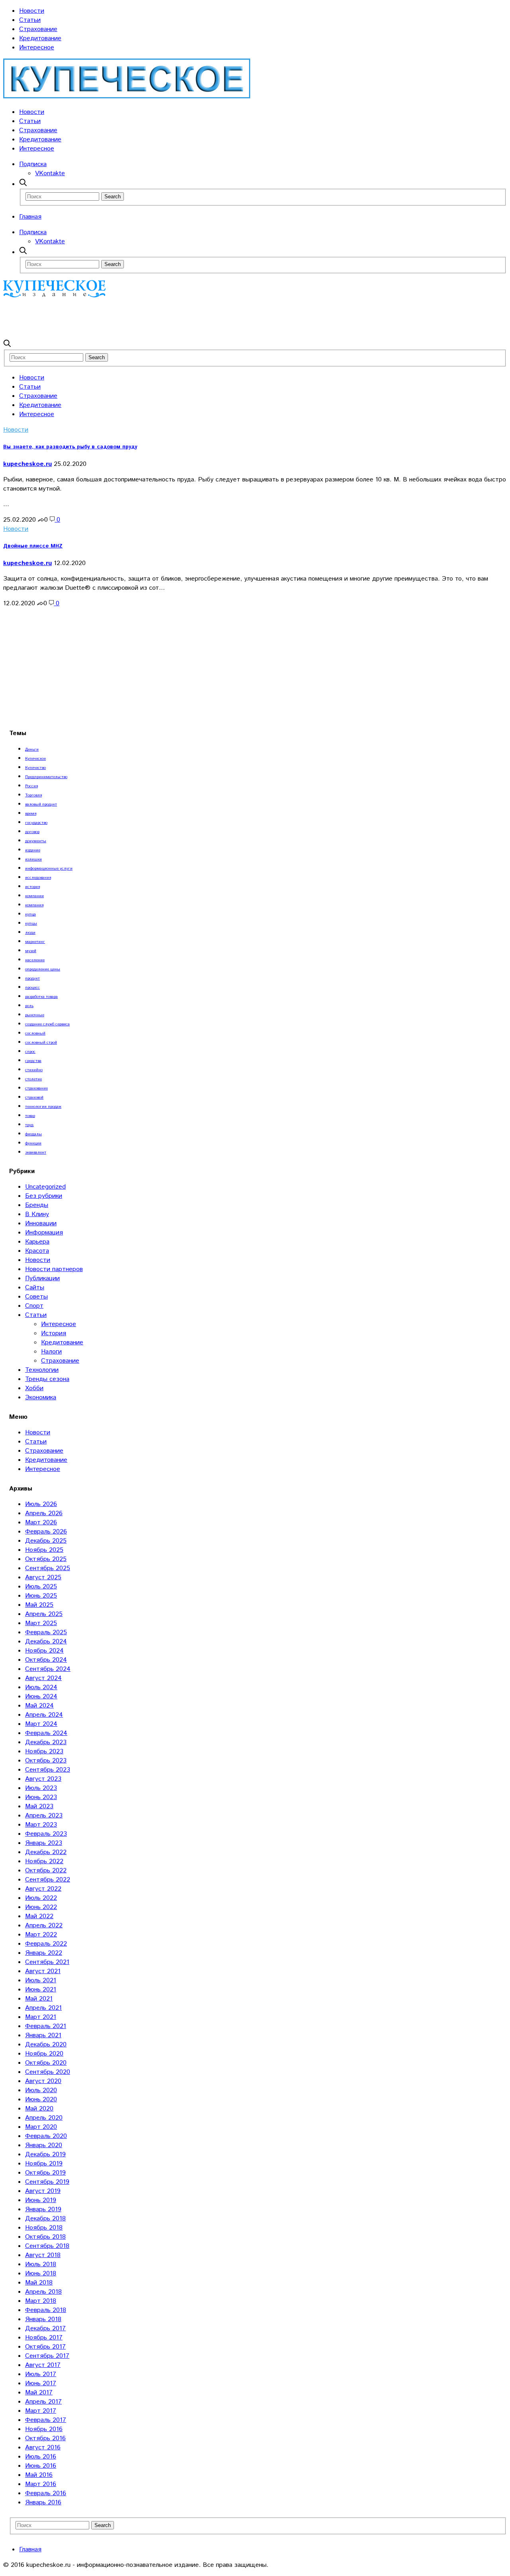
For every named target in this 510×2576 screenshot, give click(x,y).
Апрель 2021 (43, 2008)
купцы (31, 923)
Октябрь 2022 (46, 1871)
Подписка (33, 164)
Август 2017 (43, 2365)
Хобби (34, 1388)
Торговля (33, 795)
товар (30, 1116)
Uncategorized (45, 1187)
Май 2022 (39, 1916)
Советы (36, 1297)
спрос (30, 1052)
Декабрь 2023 (46, 1742)
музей (31, 951)
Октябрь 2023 (46, 1761)
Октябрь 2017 (45, 2347)
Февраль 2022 (46, 1944)
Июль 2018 (41, 2264)
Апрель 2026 (44, 1513)
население (35, 960)
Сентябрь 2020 (48, 2072)
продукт (32, 978)
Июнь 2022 (41, 1907)
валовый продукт (41, 804)
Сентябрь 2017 (47, 2356)
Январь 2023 (44, 1843)
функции (33, 1143)
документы (36, 841)
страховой (34, 1097)
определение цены (43, 969)
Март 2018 (41, 2301)
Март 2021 (41, 2017)
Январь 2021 (43, 2035)
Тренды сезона (47, 1379)
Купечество (35, 768)
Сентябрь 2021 (47, 1962)
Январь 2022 (44, 1953)
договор (32, 832)
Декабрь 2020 (46, 2045)
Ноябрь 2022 (44, 1861)
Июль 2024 (41, 1687)
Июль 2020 (41, 2090)
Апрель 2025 (44, 1614)
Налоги (51, 1352)
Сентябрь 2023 (48, 1770)
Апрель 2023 (44, 1816)
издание (33, 850)
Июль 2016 (41, 2457)
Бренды (37, 1205)
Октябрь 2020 (46, 2063)
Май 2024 (39, 1706)
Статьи (30, 20)
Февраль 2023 (46, 1834)
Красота (37, 1251)
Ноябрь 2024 (44, 1651)
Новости (32, 11)
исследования (38, 878)
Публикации (42, 1278)
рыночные (35, 1015)
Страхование (38, 29)
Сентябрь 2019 (47, 2182)
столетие (33, 1079)
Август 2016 (43, 2448)
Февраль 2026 (46, 1532)
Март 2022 (41, 1935)
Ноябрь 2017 (44, 2338)
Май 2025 (39, 1605)
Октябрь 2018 (45, 2237)
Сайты (35, 1288)
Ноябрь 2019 (44, 2164)
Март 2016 (41, 2484)
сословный (35, 1033)
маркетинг (35, 942)
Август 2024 (43, 1678)
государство (36, 823)
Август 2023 (43, 1779)
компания (34, 905)
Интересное (37, 48)
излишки (33, 859)
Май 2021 (39, 1999)
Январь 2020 (44, 2145)
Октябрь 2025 (46, 1559)
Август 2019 (43, 2191)
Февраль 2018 (46, 2310)
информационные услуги (49, 868)
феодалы (33, 1134)
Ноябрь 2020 (44, 2054)
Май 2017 (39, 2393)
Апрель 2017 (43, 2402)
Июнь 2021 (41, 1990)
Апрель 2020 (44, 2118)
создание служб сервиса (47, 1024)
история (32, 887)
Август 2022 (43, 1889)
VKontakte (50, 173)
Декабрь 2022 (46, 1852)
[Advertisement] (148, 318)
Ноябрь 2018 (44, 2228)
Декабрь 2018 (45, 2219)
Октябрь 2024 (46, 1660)
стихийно (34, 1070)
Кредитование (40, 38)
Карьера (37, 1242)
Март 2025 (41, 1623)
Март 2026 (41, 1523)
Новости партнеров (54, 1269)
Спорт (34, 1306)
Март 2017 (41, 2411)
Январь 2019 (43, 2209)
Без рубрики (44, 1196)
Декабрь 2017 (45, 2329)
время (31, 814)
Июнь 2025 (41, 1596)
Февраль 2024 (46, 1733)
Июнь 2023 (41, 1797)
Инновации (41, 1223)
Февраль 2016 (46, 2493)
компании (34, 896)
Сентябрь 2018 (47, 2246)
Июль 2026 (41, 1504)
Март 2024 (41, 1724)
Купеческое (35, 759)
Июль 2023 (41, 1788)
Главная (30, 217)
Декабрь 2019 (45, 2154)
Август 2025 (43, 1577)
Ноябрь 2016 (44, 2429)
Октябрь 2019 (45, 2173)
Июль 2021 (41, 1980)
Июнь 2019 (41, 2200)
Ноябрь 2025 (44, 1550)
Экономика (41, 1398)
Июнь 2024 (41, 1697)
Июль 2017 (41, 2374)
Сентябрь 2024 (48, 1669)
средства (33, 1061)
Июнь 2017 (41, 2383)
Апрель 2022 (44, 1926)
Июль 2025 (41, 1587)
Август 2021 (43, 1971)
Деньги (32, 749)
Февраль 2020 (46, 2136)
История (54, 1333)
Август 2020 (43, 2081)
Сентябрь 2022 (48, 1880)
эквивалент (36, 1152)
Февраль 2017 (46, 2420)
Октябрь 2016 (45, 2438)
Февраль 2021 (46, 2026)
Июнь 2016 (41, 2466)
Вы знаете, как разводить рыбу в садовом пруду (70, 447)
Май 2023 (39, 1806)
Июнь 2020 (41, 2100)
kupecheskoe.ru (27, 464)
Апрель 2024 (44, 1715)
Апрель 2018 (43, 2292)
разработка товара (41, 997)
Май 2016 (39, 2475)
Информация (44, 1233)
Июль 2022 (41, 1898)
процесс (32, 988)
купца (30, 914)
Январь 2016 (43, 2503)
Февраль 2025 (46, 1632)
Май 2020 (39, 2109)
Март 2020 (41, 2127)
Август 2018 (43, 2255)
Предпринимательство (46, 777)
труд (29, 1125)
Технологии (42, 1370)
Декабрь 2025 (46, 1541)
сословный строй (41, 1043)
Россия (31, 786)
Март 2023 (41, 1825)
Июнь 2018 (41, 2274)
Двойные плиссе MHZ (33, 546)
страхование (36, 1088)
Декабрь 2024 (46, 1642)
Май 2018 (39, 2283)
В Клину (37, 1214)
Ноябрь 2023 (44, 1752)
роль (29, 1006)
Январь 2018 (43, 2319)
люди (30, 933)
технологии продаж (43, 1107)
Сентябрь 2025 (48, 1568)
